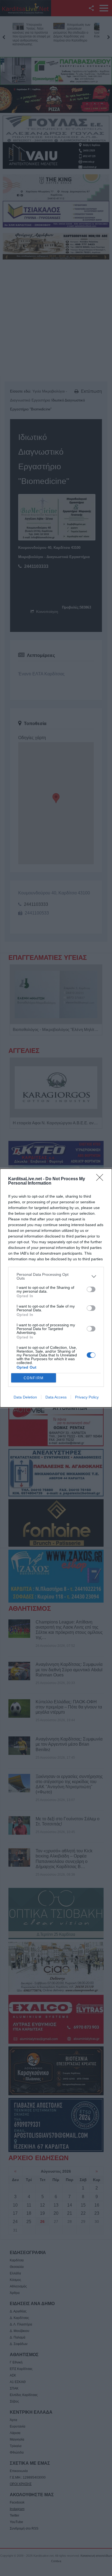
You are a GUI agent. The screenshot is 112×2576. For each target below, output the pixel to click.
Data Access (56, 1397)
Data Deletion (25, 1397)
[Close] (101, 1179)
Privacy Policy (87, 1397)
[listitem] (56, 1276)
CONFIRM (34, 1378)
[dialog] (56, 1288)
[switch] (91, 1289)
